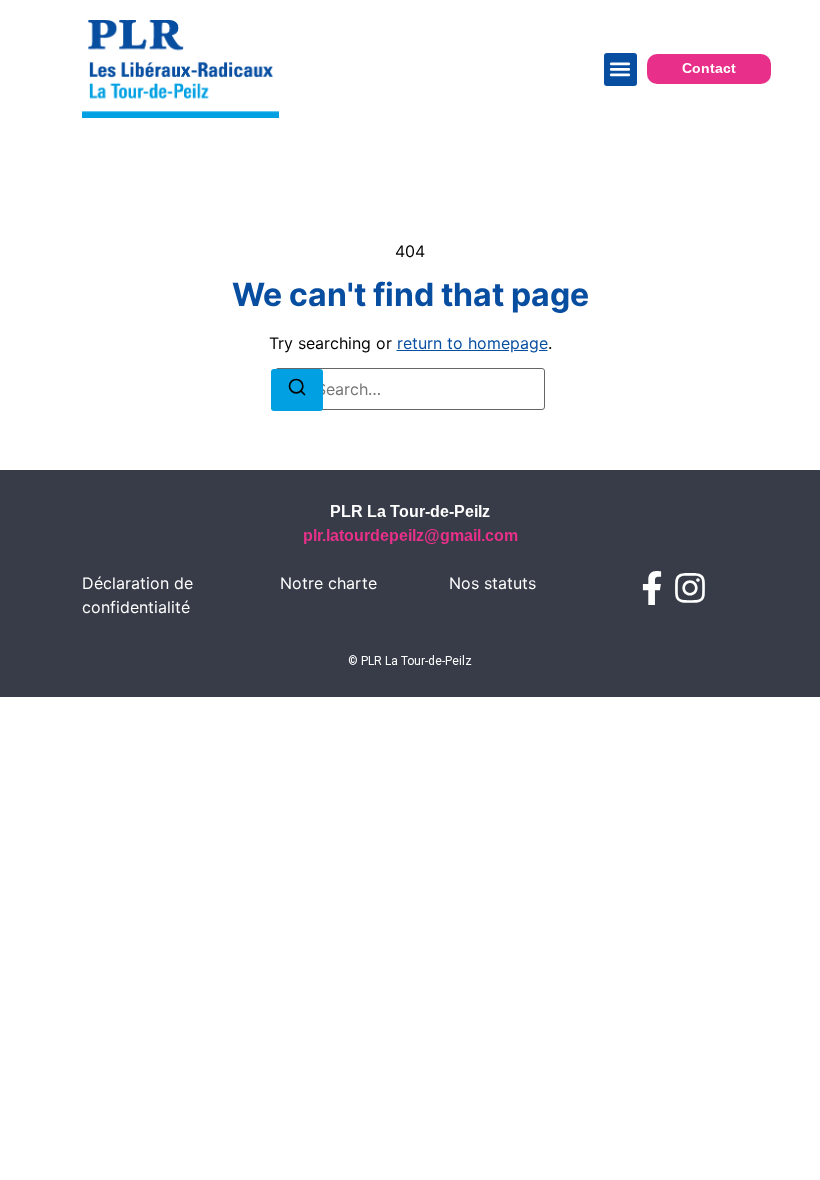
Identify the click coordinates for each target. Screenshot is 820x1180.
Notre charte (328, 583)
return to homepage (472, 343)
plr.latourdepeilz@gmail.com (410, 535)
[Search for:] (410, 389)
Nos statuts (492, 583)
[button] (620, 69)
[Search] (297, 390)
